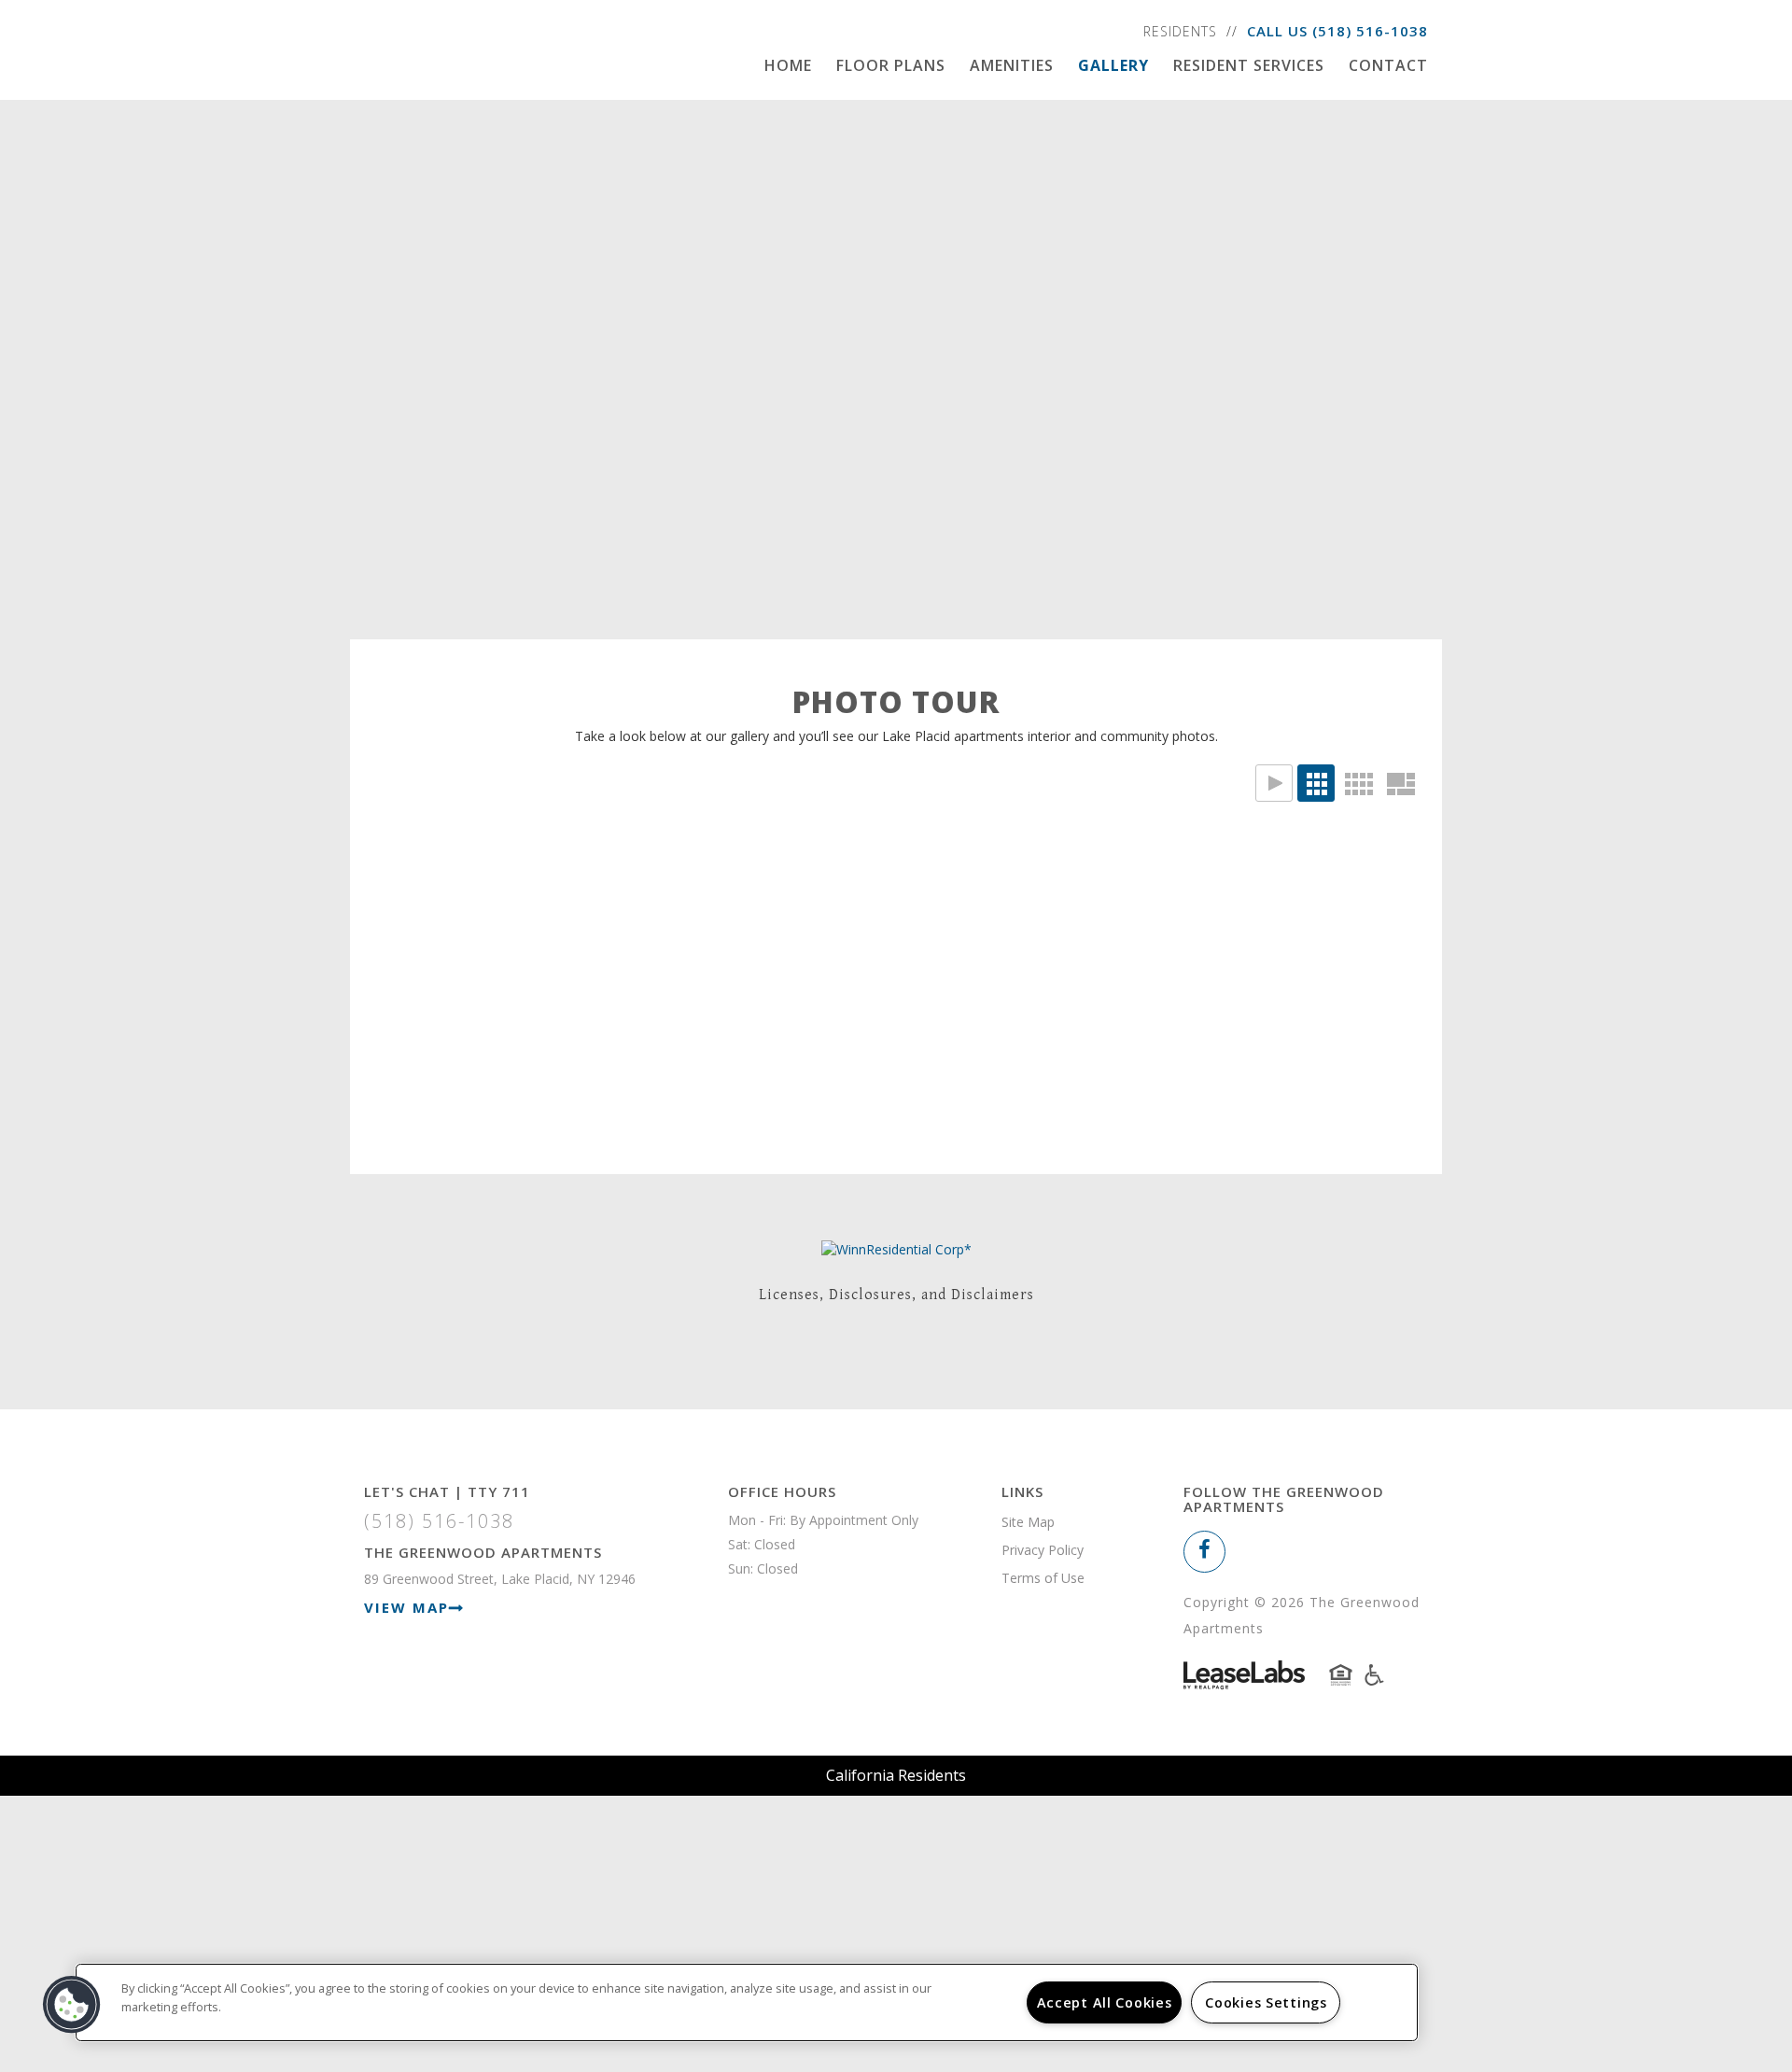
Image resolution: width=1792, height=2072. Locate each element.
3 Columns (1316, 783)
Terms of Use (1043, 1578)
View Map (406, 1607)
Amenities (1012, 65)
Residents (1180, 31)
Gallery (1113, 65)
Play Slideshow (1274, 783)
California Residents (896, 1775)
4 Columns (1358, 783)
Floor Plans (891, 65)
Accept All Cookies (1105, 2002)
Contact (1388, 65)
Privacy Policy (1043, 1550)
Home (788, 65)
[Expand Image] (506, 953)
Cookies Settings (1266, 2002)
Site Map (1028, 1522)
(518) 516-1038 (1370, 31)
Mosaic (1400, 783)
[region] (747, 2002)
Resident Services (1249, 65)
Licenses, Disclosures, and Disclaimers (896, 1295)
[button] (1204, 1552)
